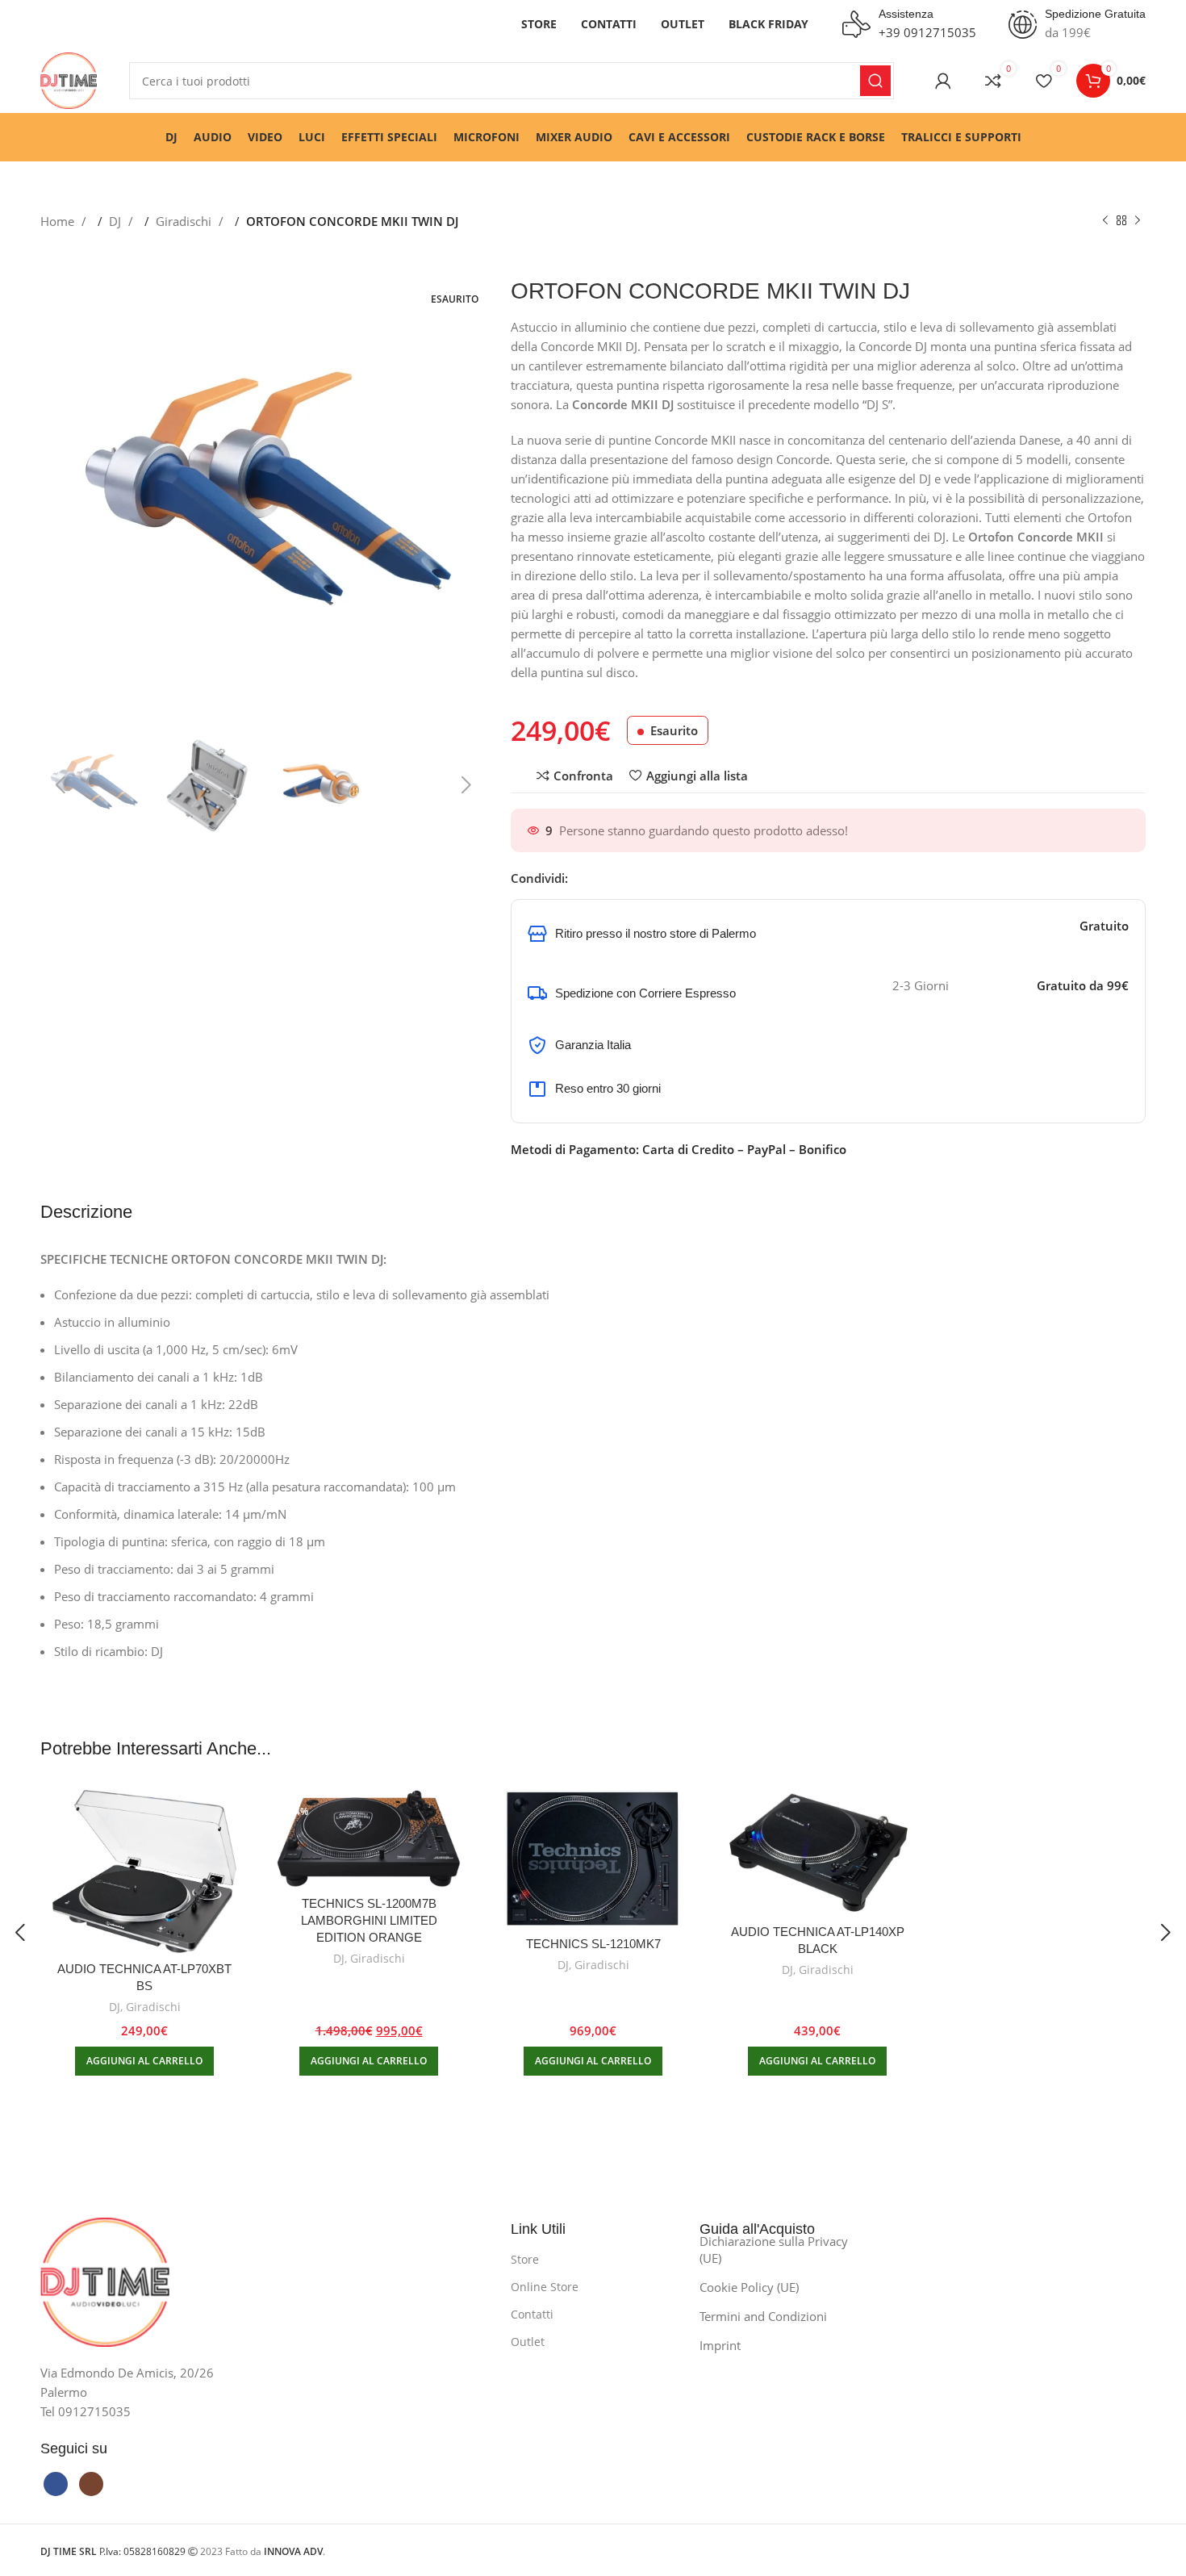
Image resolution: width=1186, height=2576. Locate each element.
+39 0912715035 (927, 32)
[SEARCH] (875, 81)
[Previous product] (1105, 221)
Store (525, 2259)
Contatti (532, 2314)
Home (59, 221)
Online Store (545, 2287)
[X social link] (596, 878)
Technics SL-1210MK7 (593, 1944)
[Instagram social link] (91, 2484)
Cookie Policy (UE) (749, 2287)
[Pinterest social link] (612, 878)
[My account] (943, 81)
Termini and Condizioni (763, 2316)
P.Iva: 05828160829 (114, 2551)
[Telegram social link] (645, 878)
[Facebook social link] (580, 878)
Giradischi (185, 221)
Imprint (720, 2345)
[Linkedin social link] (628, 878)
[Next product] (1138, 221)
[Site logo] (69, 79)
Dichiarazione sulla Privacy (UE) (774, 2250)
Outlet (528, 2342)
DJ (117, 221)
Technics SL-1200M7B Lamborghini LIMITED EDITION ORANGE (369, 1920)
